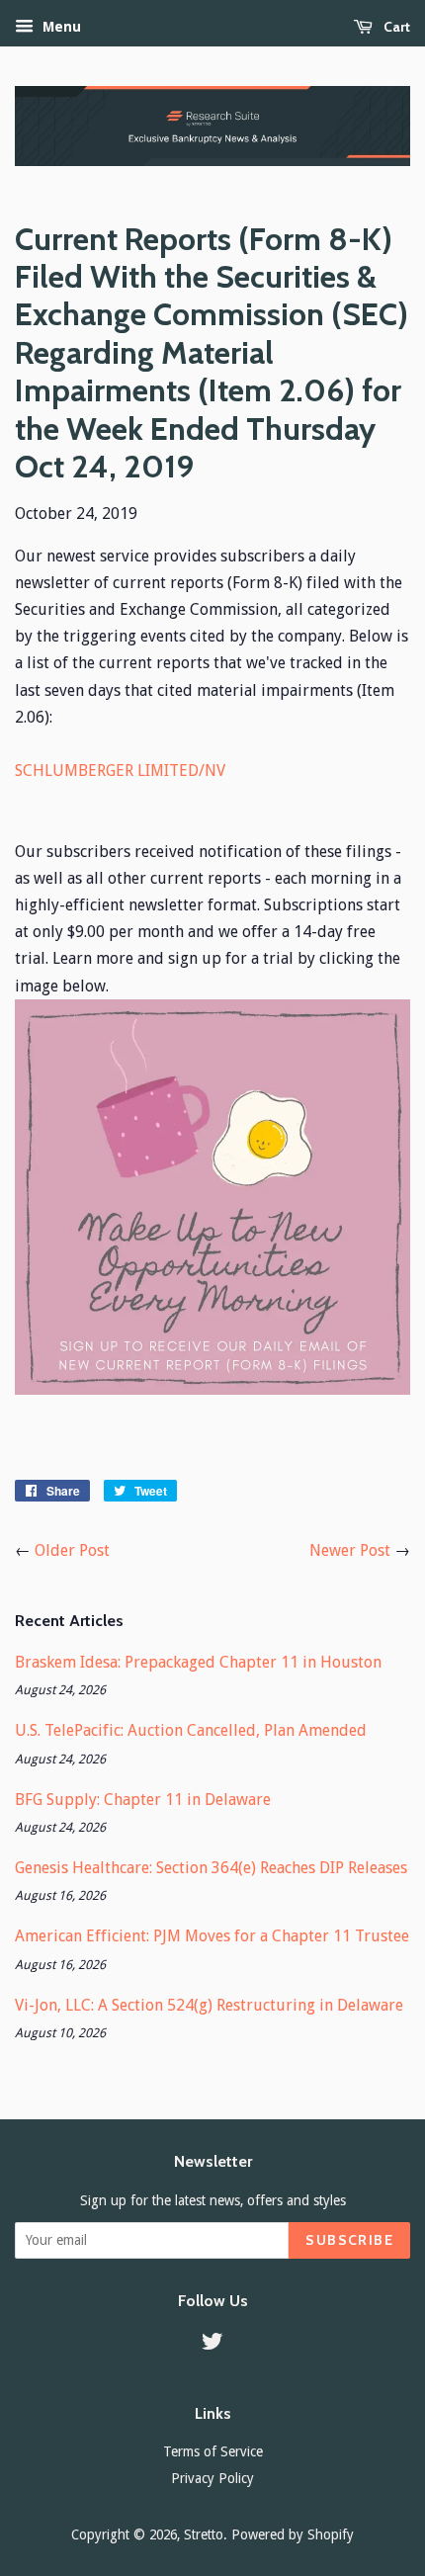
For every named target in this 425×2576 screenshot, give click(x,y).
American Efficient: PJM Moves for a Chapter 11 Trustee (212, 1936)
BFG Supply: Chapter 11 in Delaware (143, 1800)
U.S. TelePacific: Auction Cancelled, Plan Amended (191, 1730)
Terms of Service (213, 2451)
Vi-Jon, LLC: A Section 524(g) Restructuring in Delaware (209, 2005)
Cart (395, 27)
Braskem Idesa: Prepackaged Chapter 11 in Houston (198, 1662)
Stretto (204, 2534)
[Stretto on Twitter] (212, 2345)
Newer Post (350, 1550)
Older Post (72, 1550)
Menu (60, 27)
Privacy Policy (212, 2478)
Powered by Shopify (293, 2534)
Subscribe (349, 2240)
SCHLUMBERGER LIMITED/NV (120, 771)
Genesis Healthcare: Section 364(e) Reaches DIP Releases (211, 1868)
